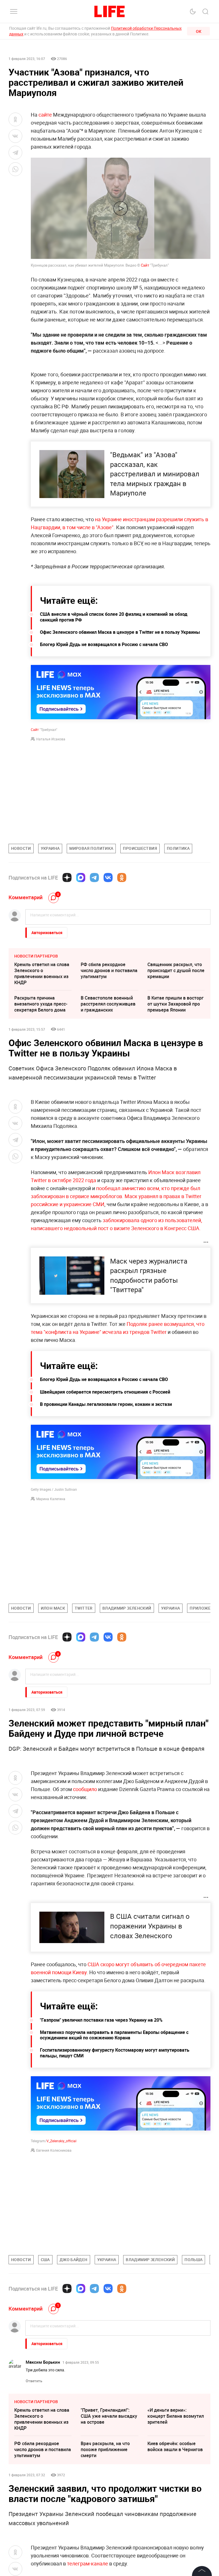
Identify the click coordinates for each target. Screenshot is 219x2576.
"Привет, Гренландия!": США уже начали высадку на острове (109, 2416)
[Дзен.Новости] (67, 878)
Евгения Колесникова (54, 2150)
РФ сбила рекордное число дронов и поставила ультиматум (109, 970)
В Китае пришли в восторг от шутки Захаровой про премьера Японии (176, 1004)
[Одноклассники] (122, 878)
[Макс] (81, 878)
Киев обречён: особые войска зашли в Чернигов (175, 2446)
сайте (45, 115)
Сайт (145, 265)
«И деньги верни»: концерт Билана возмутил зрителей (176, 2416)
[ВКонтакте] (108, 878)
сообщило (85, 1789)
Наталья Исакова (51, 739)
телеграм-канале (88, 2563)
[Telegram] (94, 878)
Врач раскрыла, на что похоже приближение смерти (105, 2449)
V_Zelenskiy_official (61, 2141)
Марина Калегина (51, 1499)
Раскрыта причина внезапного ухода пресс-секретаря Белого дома (41, 1004)
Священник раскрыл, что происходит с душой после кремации (176, 970)
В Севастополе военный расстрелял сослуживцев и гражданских (108, 1004)
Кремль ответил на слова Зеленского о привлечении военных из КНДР (42, 973)
